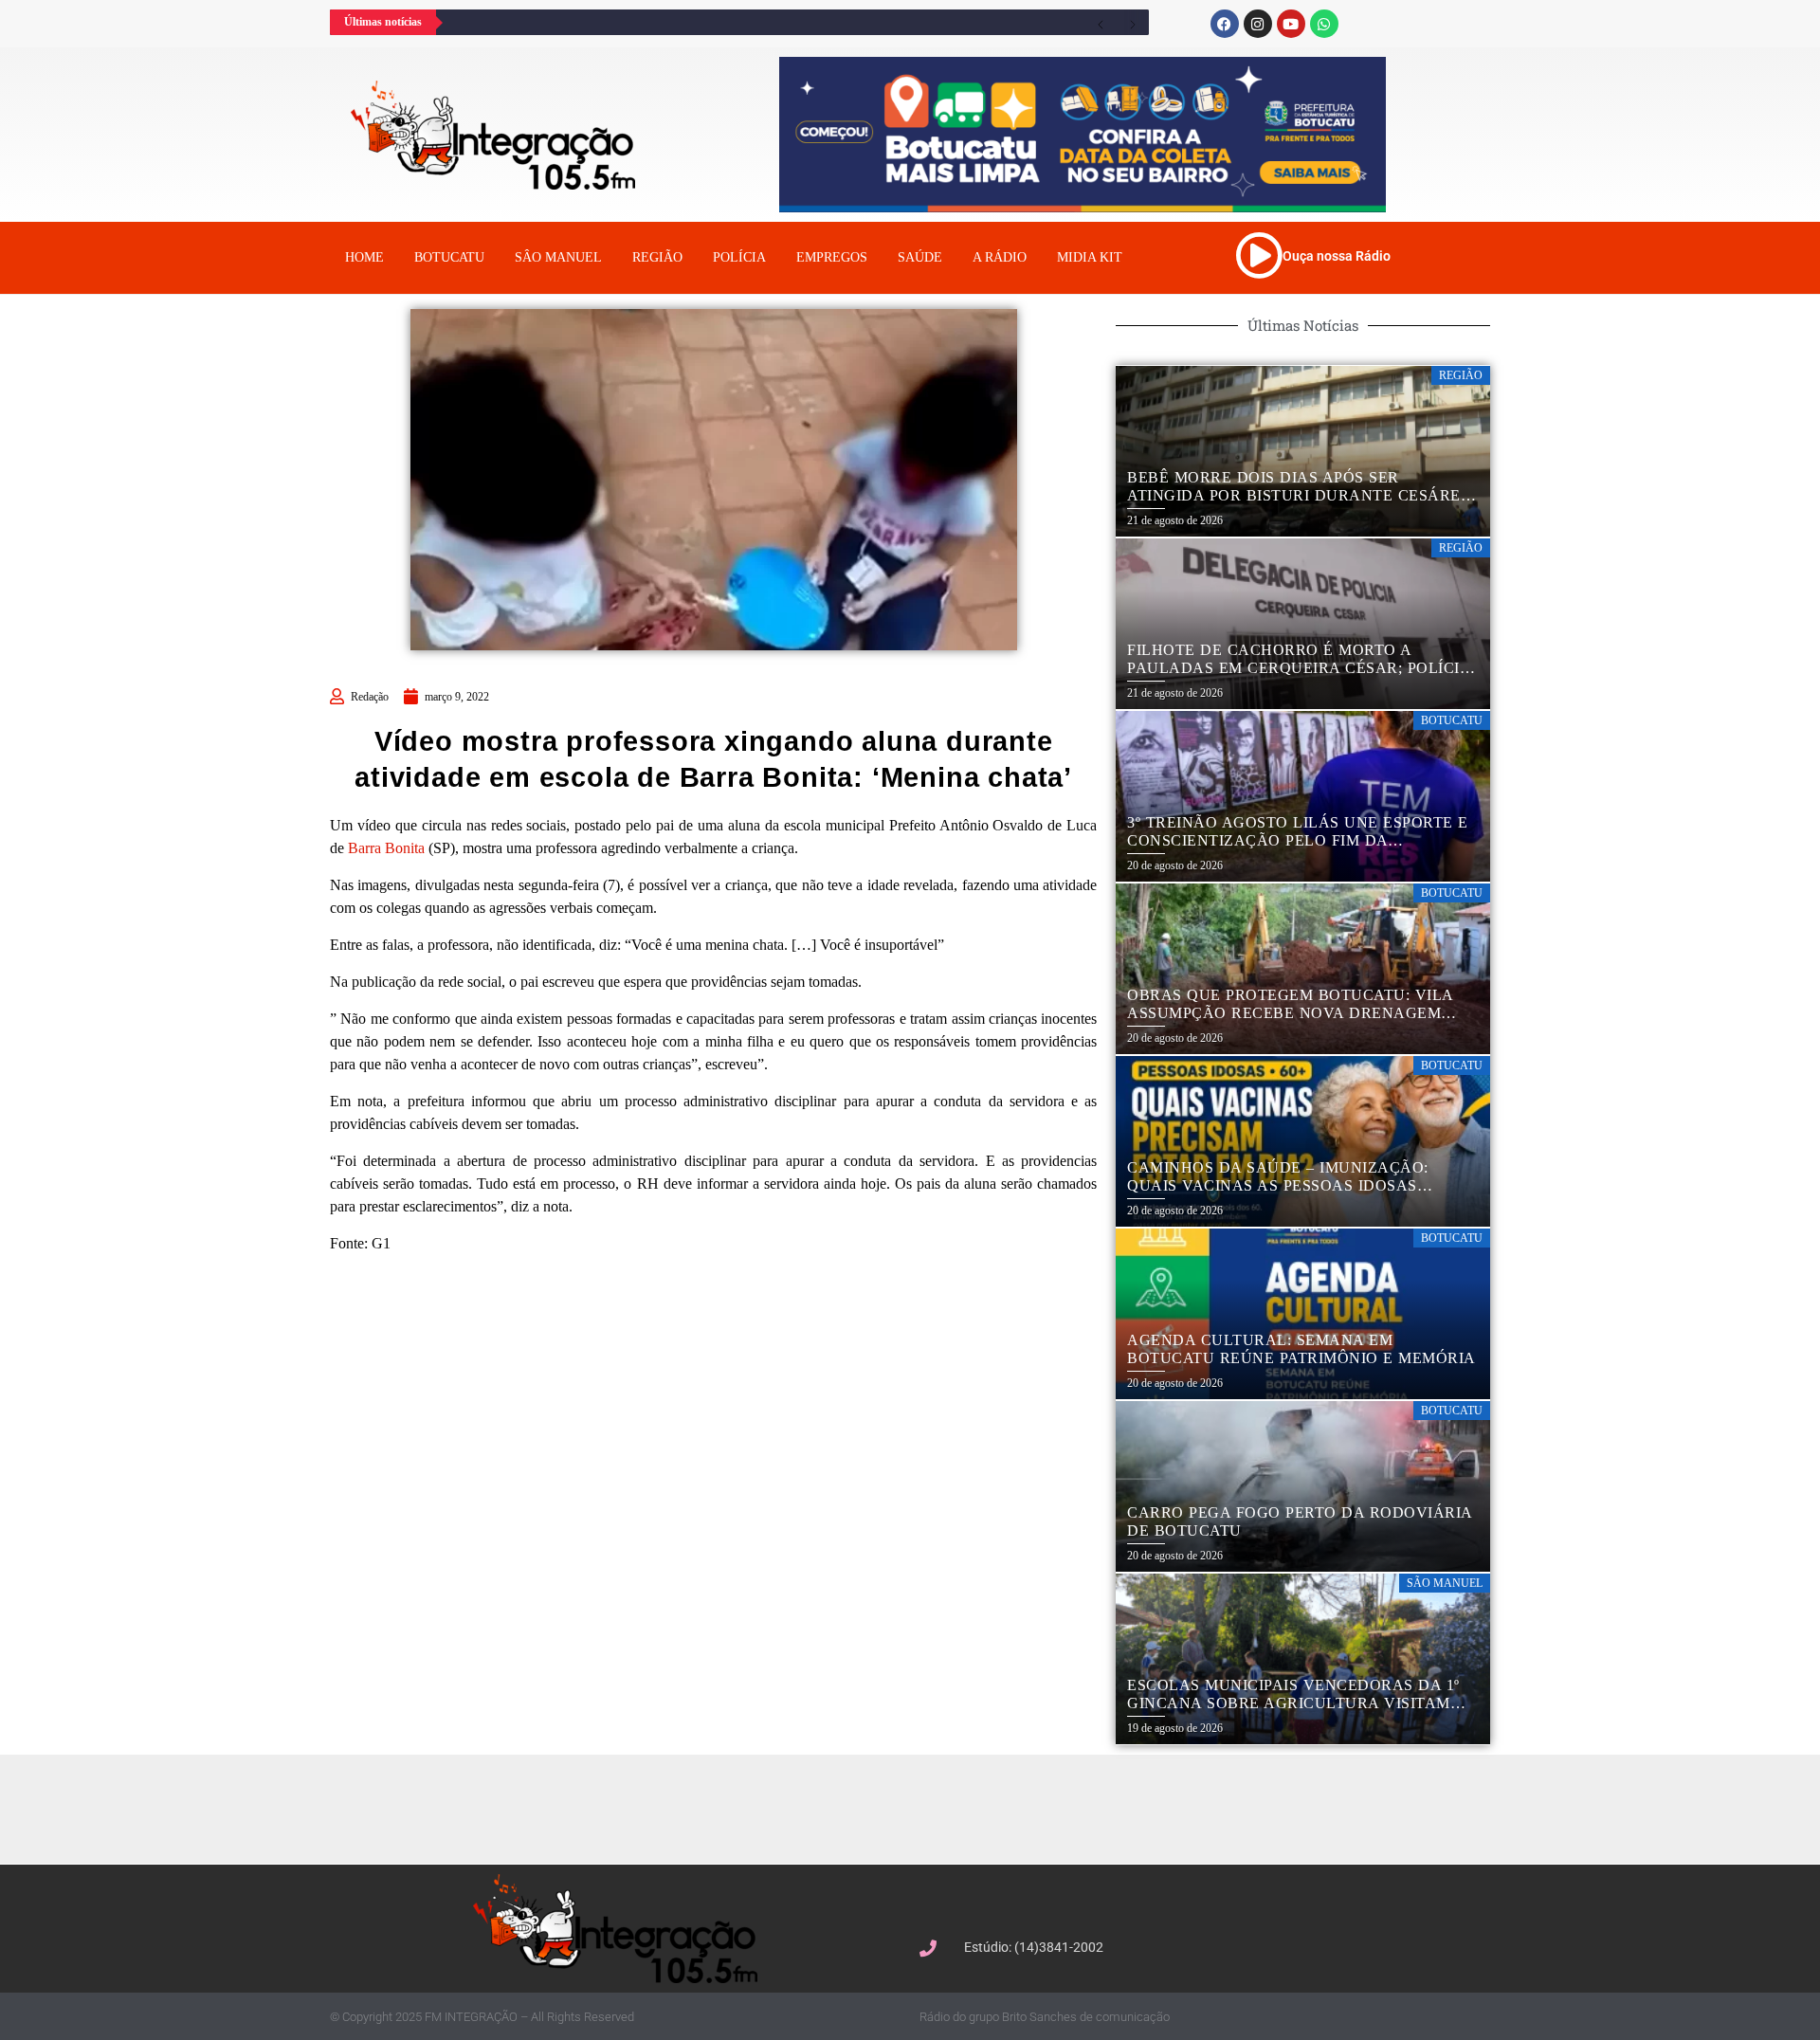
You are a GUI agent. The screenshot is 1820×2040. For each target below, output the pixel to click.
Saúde (920, 257)
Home (364, 257)
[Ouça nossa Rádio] (1259, 255)
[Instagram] (1258, 24)
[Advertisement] (919, 1807)
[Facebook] (1225, 24)
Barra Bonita (386, 848)
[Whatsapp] (1324, 24)
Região (657, 257)
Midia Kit (1090, 257)
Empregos (832, 257)
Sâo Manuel (558, 257)
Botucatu (449, 257)
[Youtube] (1291, 24)
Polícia (739, 257)
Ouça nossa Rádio (1337, 256)
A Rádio (1000, 257)
